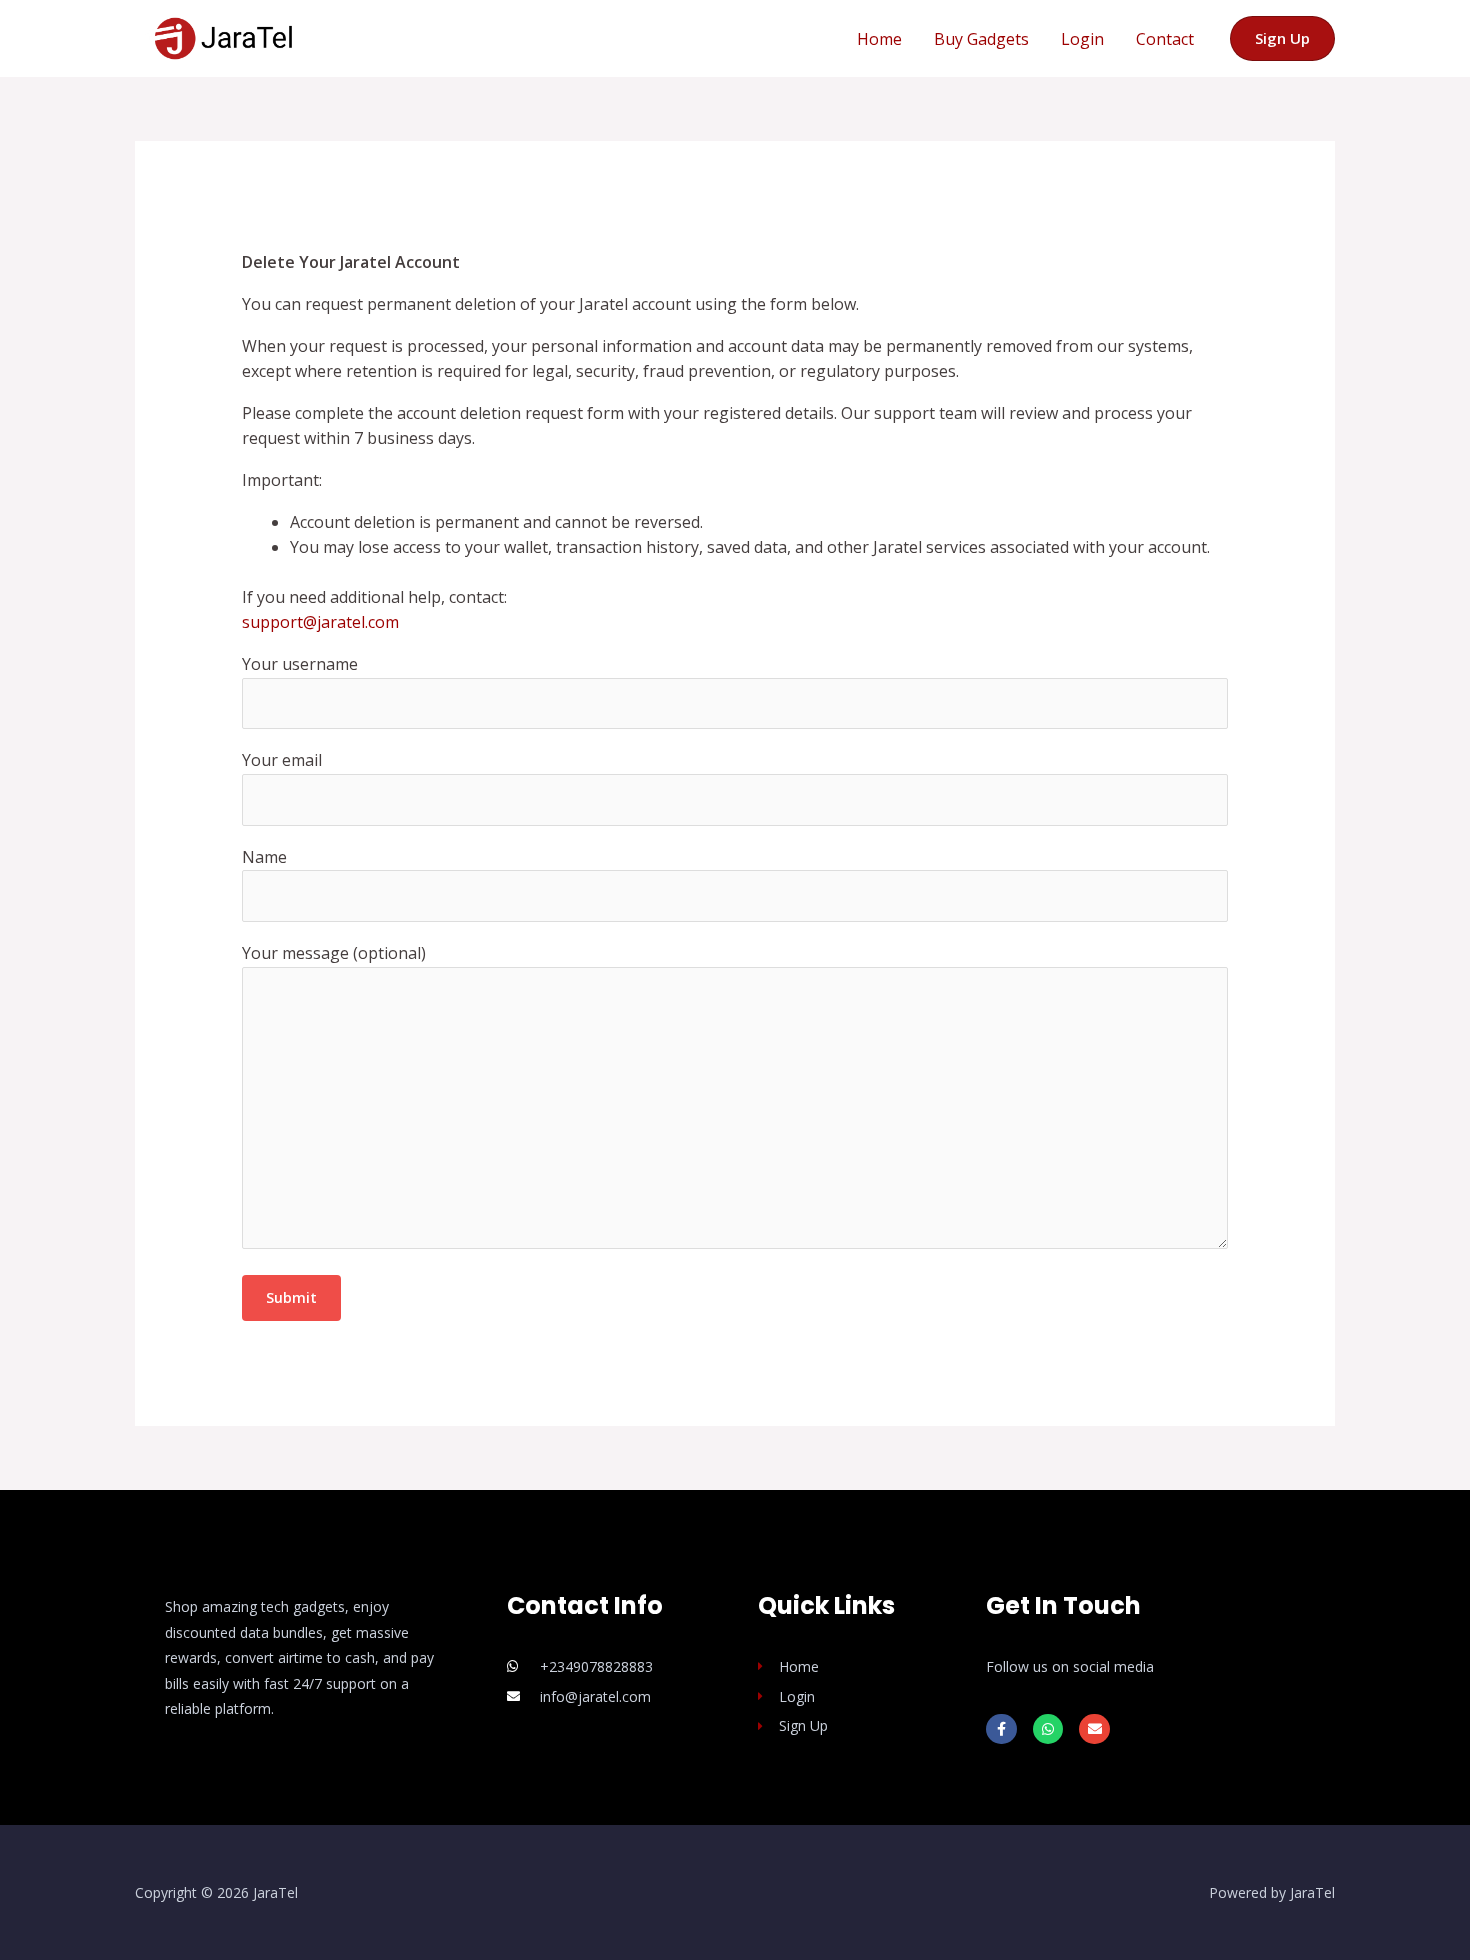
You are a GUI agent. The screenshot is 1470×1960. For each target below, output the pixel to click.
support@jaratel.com (320, 622)
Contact (1165, 39)
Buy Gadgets (981, 39)
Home (879, 39)
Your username (300, 664)
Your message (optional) (334, 953)
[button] (1282, 38)
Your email (282, 760)
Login (1082, 39)
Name (264, 857)
